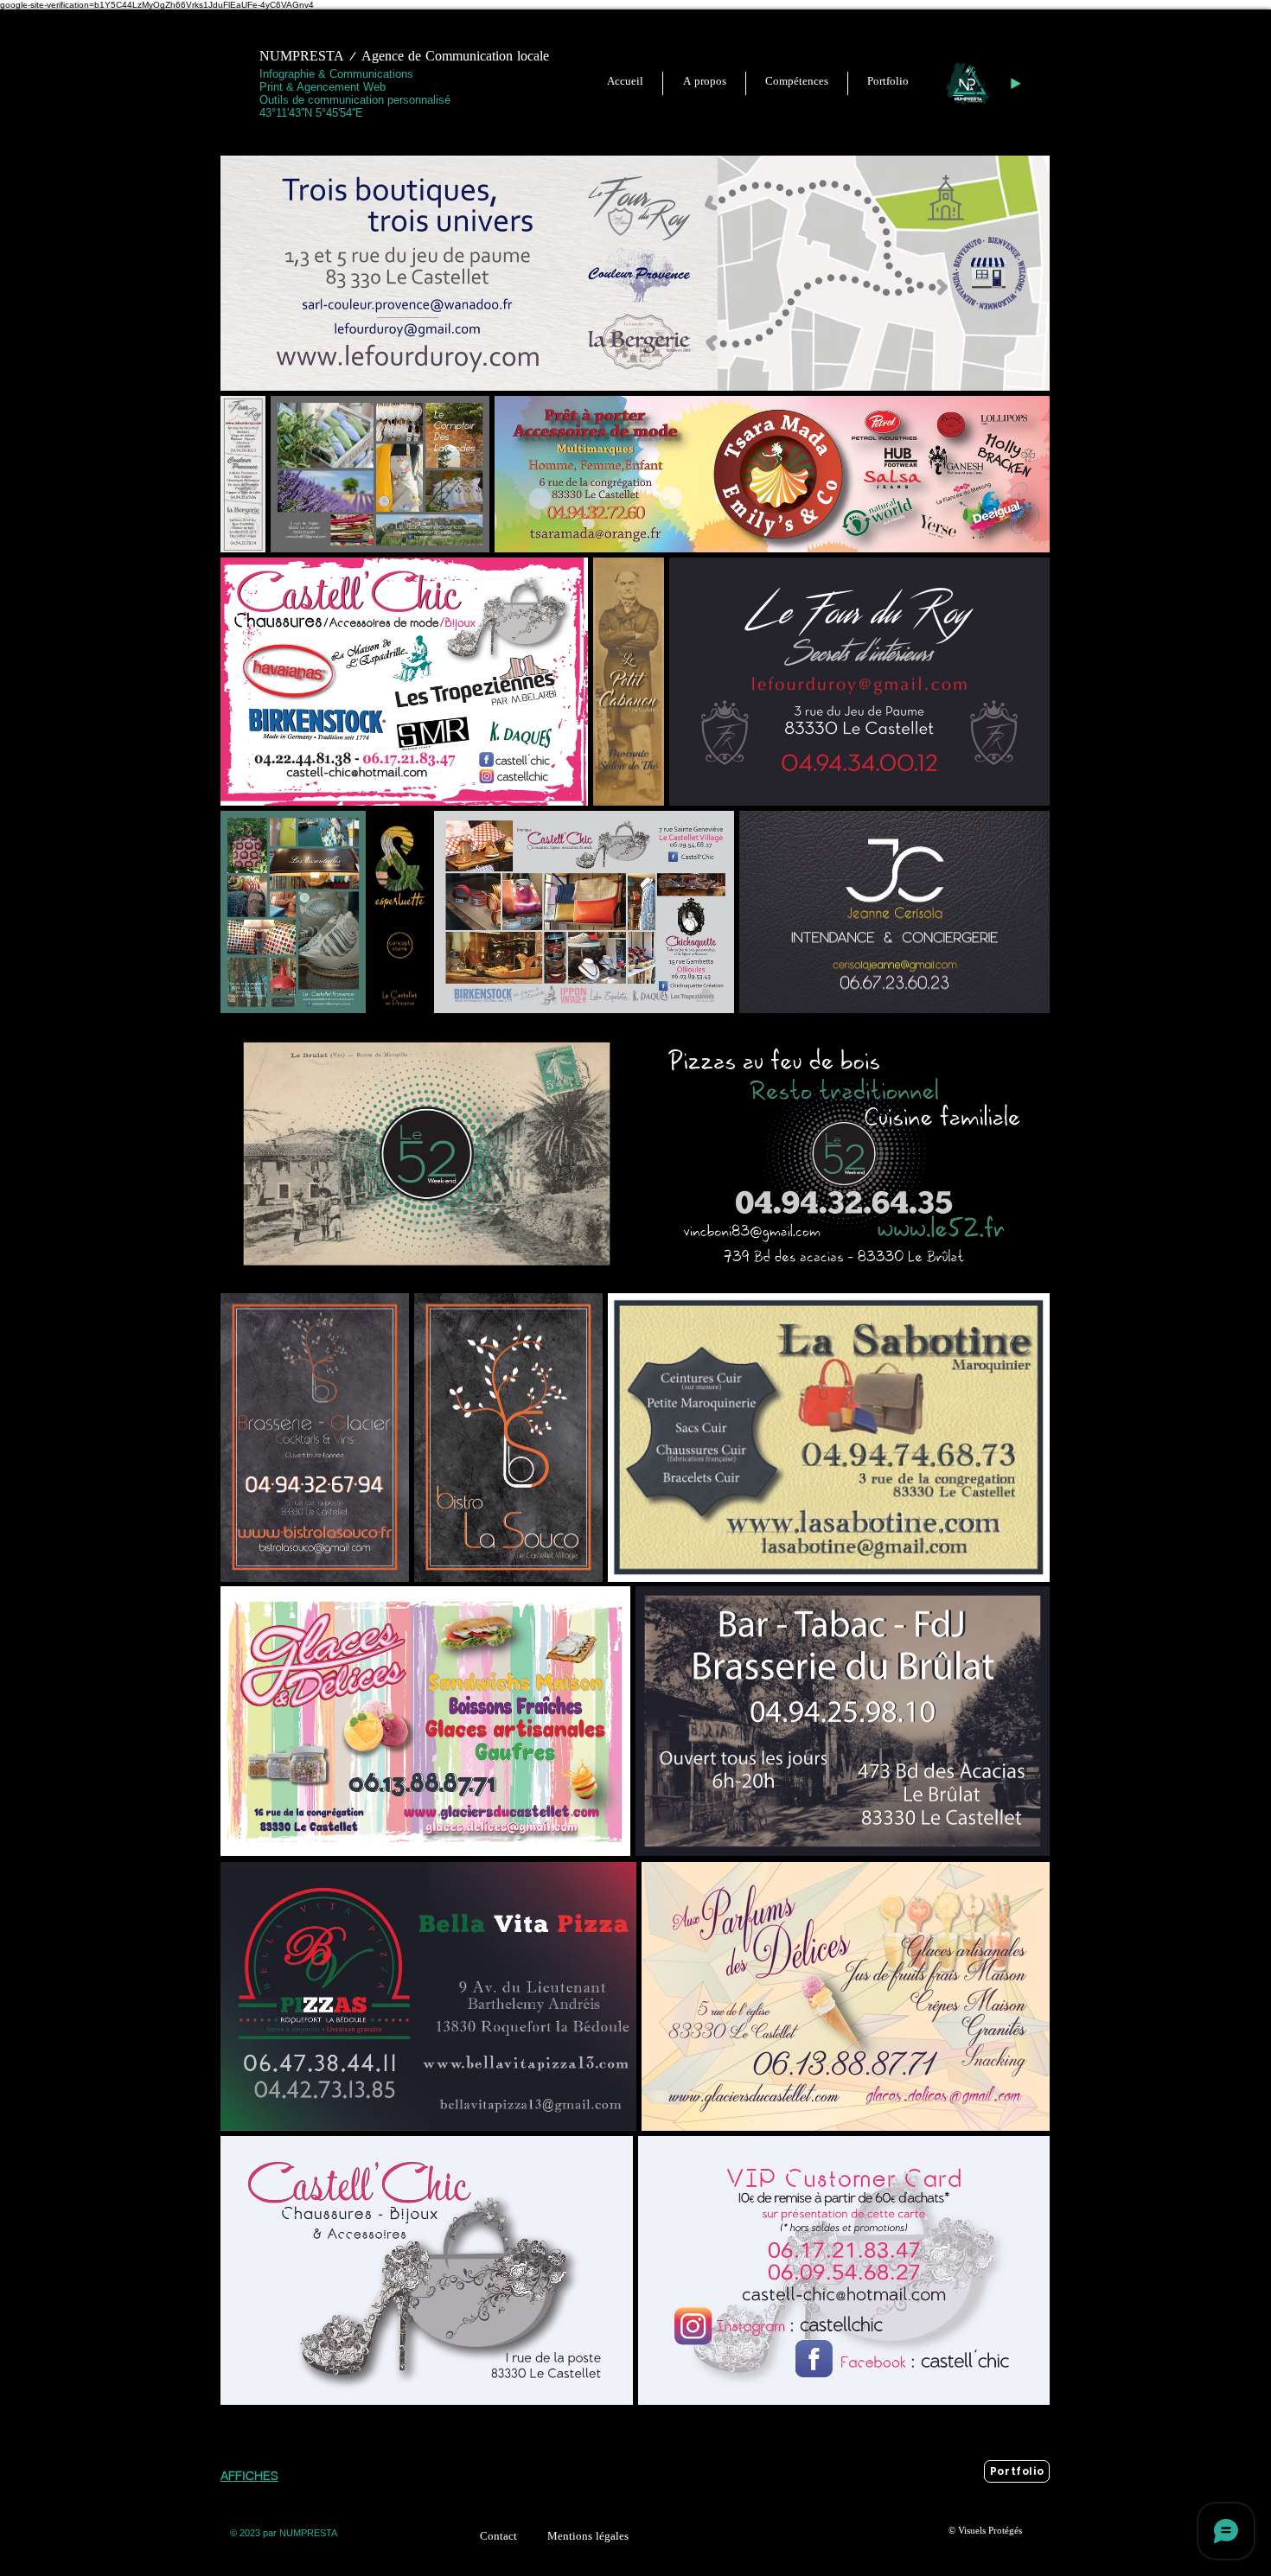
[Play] (1015, 84)
